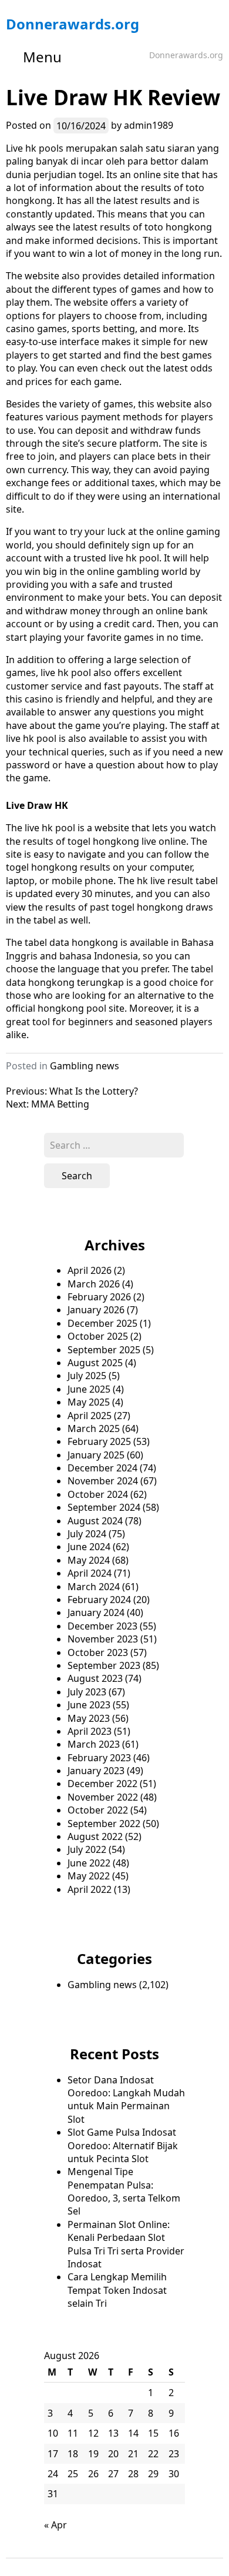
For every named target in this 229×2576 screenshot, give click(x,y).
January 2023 (96, 1771)
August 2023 (95, 1678)
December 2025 (102, 1323)
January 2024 (96, 1612)
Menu (42, 57)
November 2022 (103, 1797)
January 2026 (96, 1310)
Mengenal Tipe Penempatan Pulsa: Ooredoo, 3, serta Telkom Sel (124, 2191)
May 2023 (89, 1718)
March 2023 (94, 1744)
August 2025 (95, 1363)
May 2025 (89, 1402)
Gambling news (85, 1066)
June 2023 (89, 1705)
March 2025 (94, 1428)
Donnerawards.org (73, 24)
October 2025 (98, 1336)
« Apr (55, 2525)
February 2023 (99, 1758)
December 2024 (102, 1468)
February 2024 (99, 1600)
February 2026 (99, 1297)
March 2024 (94, 1587)
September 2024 (104, 1507)
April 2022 (90, 1889)
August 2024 (95, 1521)
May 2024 (89, 1560)
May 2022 (89, 1876)
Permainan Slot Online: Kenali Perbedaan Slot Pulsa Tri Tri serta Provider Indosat (126, 2244)
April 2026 (90, 1270)
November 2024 (103, 1481)
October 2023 (98, 1652)
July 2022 (87, 1849)
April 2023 (90, 1731)
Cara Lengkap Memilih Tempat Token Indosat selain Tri (117, 2290)
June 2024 (89, 1547)
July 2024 (87, 1534)
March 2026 (94, 1284)
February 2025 (99, 1441)
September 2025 (104, 1350)
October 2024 (98, 1494)
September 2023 (104, 1665)
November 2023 (103, 1639)
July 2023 (87, 1692)
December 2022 (102, 1784)
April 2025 (90, 1416)
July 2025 (87, 1376)
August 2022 (95, 1836)
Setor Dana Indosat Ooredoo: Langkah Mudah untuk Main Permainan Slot (126, 2100)
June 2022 (89, 1863)
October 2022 (98, 1810)
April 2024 (90, 1573)
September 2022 (104, 1824)
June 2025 (89, 1389)
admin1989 (149, 125)
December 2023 (102, 1626)
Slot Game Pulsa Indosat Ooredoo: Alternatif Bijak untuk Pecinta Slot (123, 2145)
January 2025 (96, 1455)
